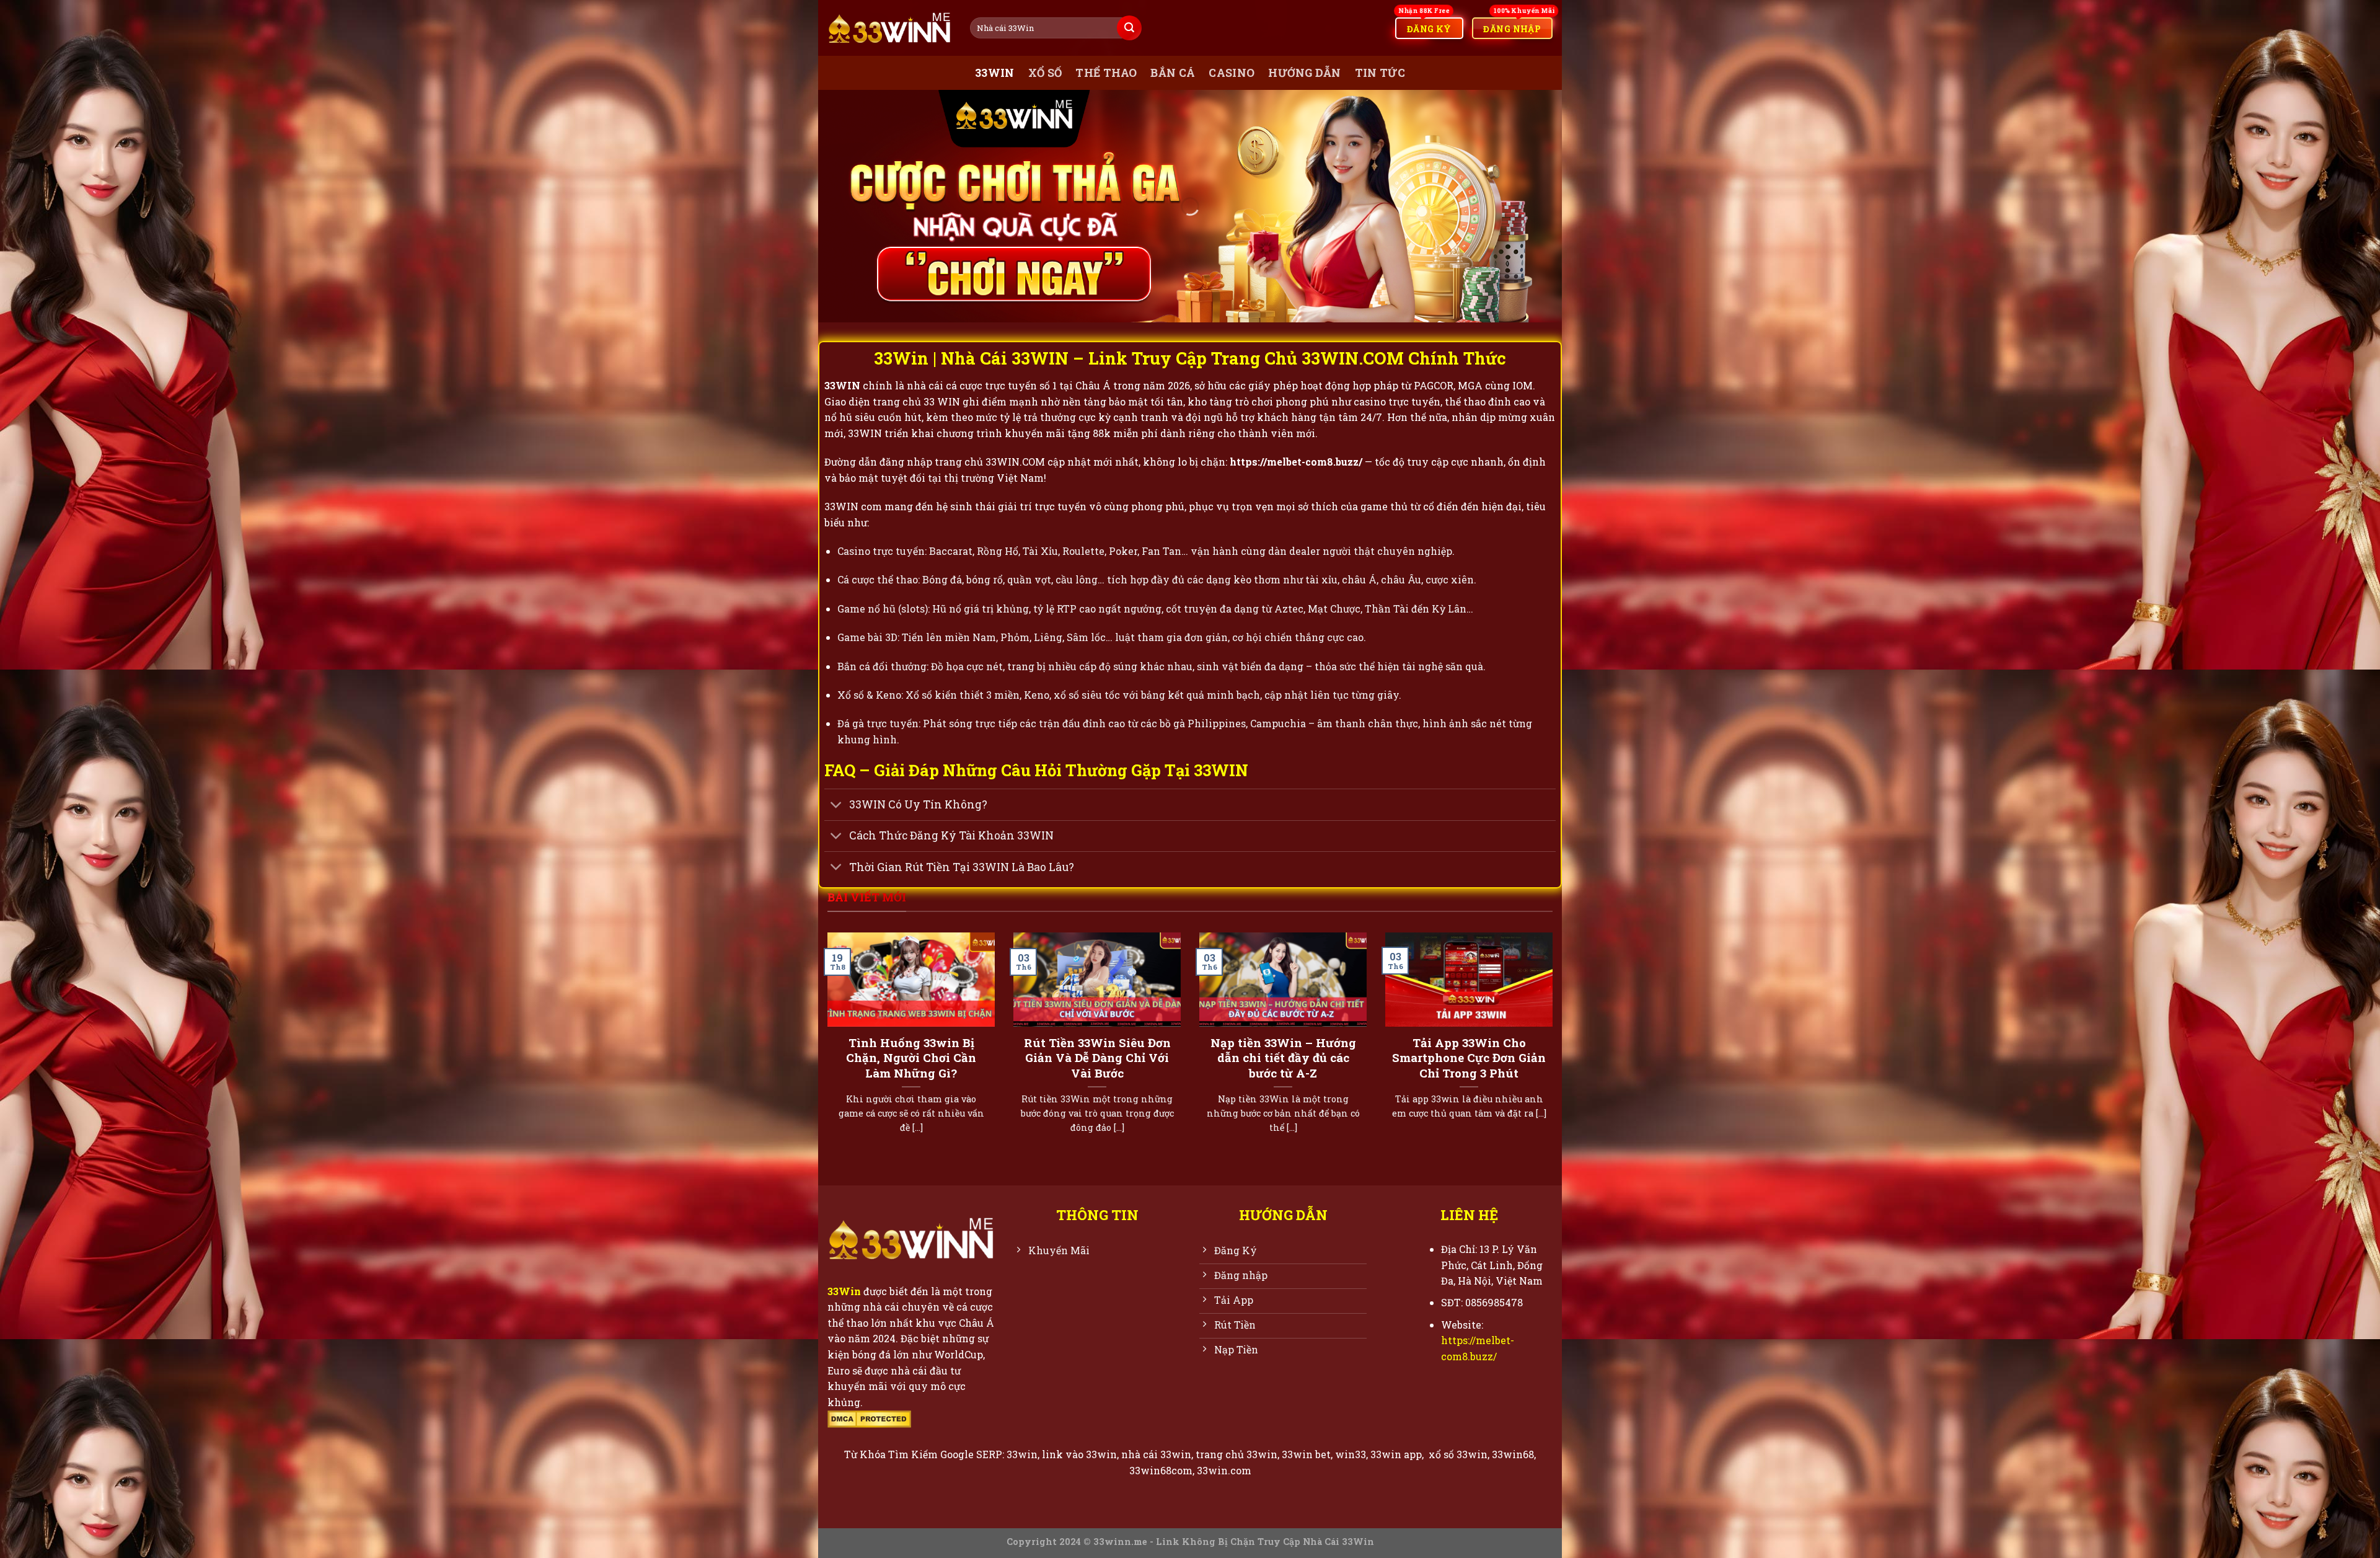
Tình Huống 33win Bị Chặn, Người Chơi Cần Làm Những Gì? (911, 1058)
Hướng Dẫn (1304, 73)
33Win (844, 1291)
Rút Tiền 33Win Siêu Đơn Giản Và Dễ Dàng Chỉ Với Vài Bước (1097, 1058)
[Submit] (1129, 28)
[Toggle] (836, 806)
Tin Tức (1380, 73)
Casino (1232, 73)
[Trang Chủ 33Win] (889, 28)
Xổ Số (1045, 73)
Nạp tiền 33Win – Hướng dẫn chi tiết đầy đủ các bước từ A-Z (1283, 1058)
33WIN (995, 73)
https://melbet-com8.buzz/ (1296, 462)
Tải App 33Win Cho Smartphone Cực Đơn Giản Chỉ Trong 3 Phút (1469, 1058)
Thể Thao (1106, 73)
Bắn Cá (1173, 73)
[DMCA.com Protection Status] (869, 1418)
